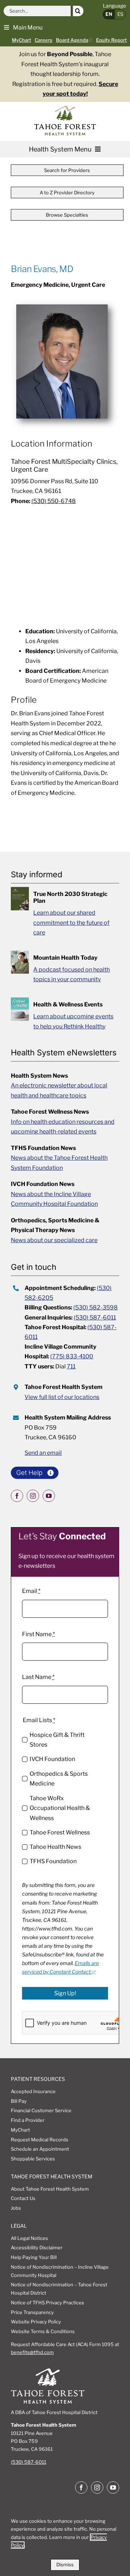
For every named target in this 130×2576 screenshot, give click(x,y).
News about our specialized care (54, 1240)
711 (71, 1366)
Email (31, 1591)
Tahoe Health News (55, 1847)
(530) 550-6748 (54, 501)
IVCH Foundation (52, 1759)
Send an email (43, 1453)
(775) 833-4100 (72, 1356)
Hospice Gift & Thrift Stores (57, 1740)
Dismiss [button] (65, 2564)
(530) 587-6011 (95, 1318)
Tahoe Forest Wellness (60, 1832)
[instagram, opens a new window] (33, 1496)
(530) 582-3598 (96, 1307)
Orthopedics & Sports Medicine (59, 1779)
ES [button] (120, 14)
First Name (38, 1634)
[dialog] (65, 2541)
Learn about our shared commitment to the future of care (71, 923)
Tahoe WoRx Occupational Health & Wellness (60, 1808)
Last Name (38, 1677)
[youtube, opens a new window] (49, 1496)
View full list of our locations (62, 1397)
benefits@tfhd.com (32, 2352)
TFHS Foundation (53, 1861)
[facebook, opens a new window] (17, 1496)
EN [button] (109, 14)
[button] (23, 27)
